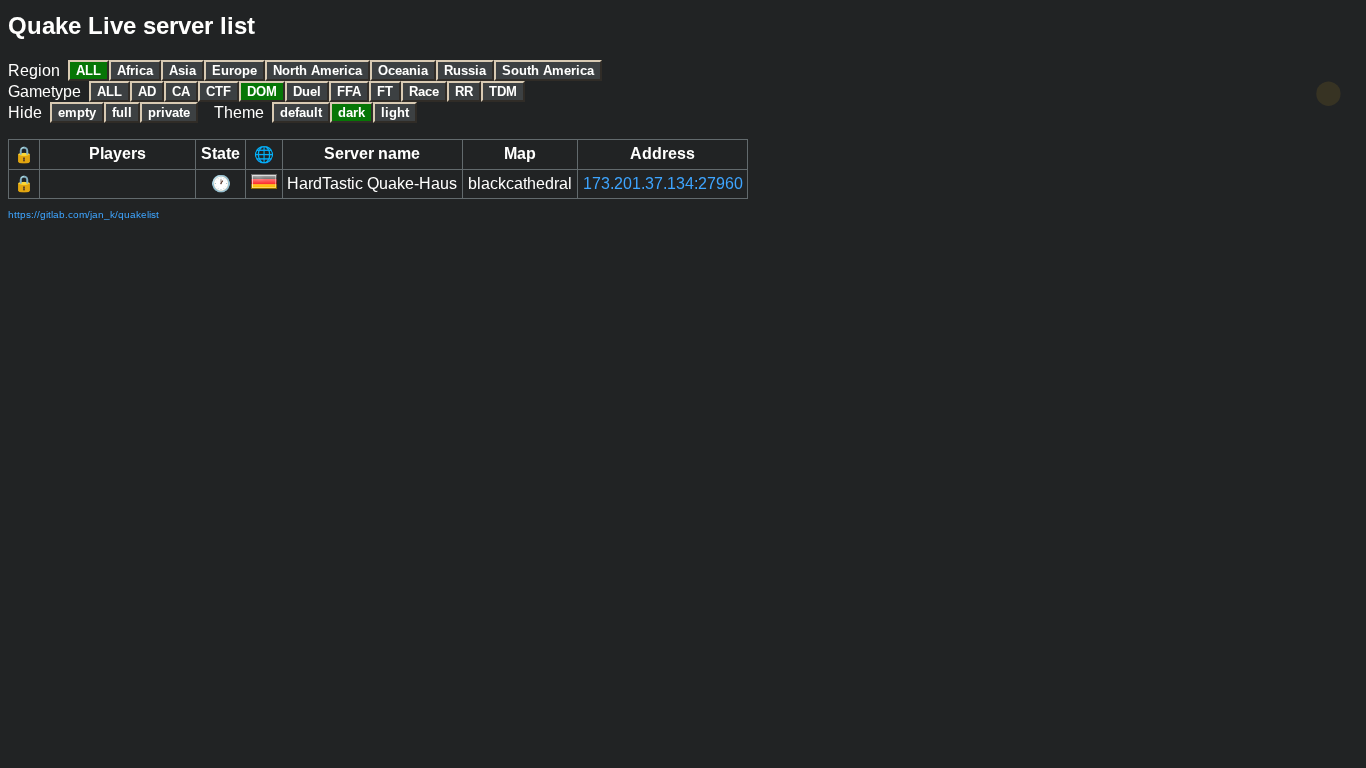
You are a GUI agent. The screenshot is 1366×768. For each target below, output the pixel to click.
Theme (239, 112)
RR (464, 91)
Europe (234, 70)
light (395, 112)
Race (424, 91)
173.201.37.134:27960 (663, 183)
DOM (262, 91)
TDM (503, 91)
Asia (182, 70)
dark (351, 112)
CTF (218, 91)
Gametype (44, 91)
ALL (88, 70)
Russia (465, 70)
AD (147, 91)
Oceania (403, 70)
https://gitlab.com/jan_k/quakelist (83, 214)
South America (548, 70)
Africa (135, 70)
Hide (25, 112)
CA (181, 91)
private (169, 112)
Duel (307, 91)
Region (34, 70)
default (301, 112)
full (122, 112)
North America (317, 70)
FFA (349, 91)
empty (77, 112)
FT (385, 91)
